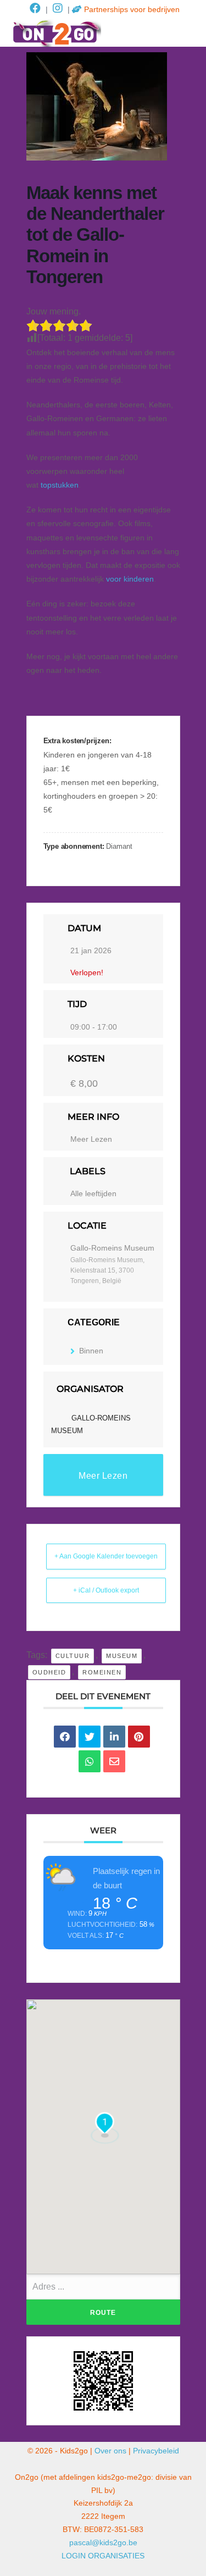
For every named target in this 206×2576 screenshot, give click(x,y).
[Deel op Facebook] (65, 1737)
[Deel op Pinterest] (139, 1737)
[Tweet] (90, 1737)
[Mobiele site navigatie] (190, 34)
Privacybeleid (156, 2451)
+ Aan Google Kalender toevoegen (106, 1556)
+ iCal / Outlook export (106, 1590)
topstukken (60, 485)
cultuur (73, 1656)
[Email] (114, 1761)
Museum (122, 1656)
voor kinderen (130, 579)
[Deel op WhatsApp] (90, 1761)
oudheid (49, 1672)
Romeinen (102, 1672)
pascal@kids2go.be (103, 2542)
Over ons (110, 2451)
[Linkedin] (114, 1737)
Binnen (91, 1351)
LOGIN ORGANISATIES (103, 2556)
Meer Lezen (91, 1139)
